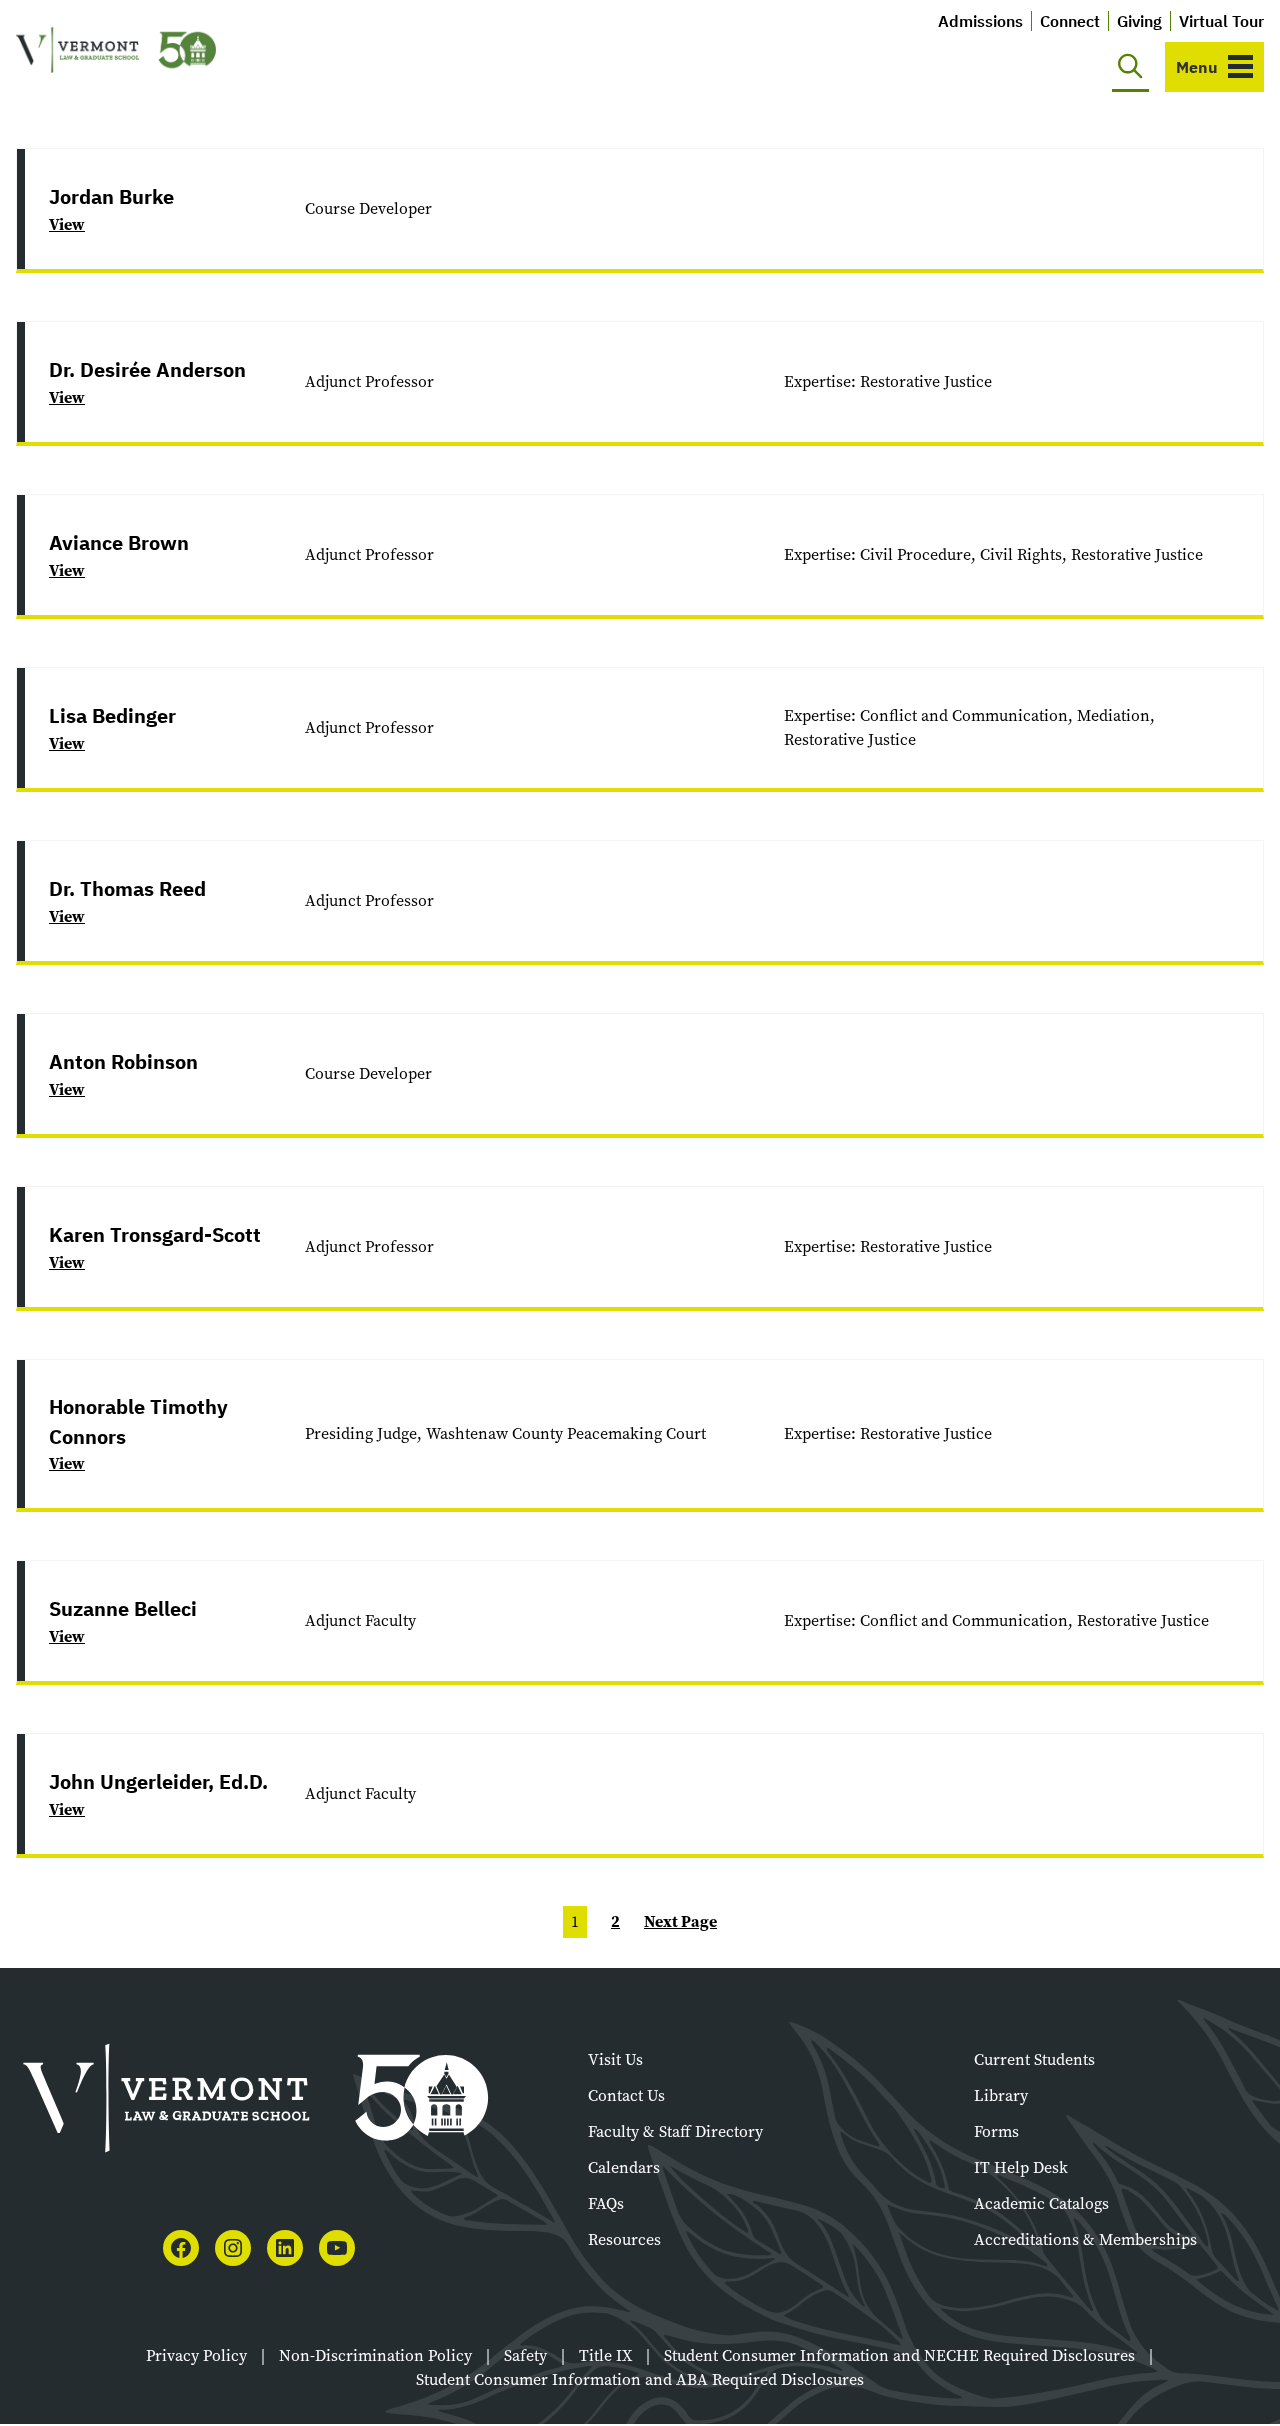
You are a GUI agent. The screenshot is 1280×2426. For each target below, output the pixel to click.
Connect (1070, 21)
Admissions (980, 21)
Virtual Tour (1221, 21)
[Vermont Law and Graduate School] (116, 50)
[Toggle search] (1130, 67)
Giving (1139, 21)
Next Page (680, 1921)
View (67, 224)
